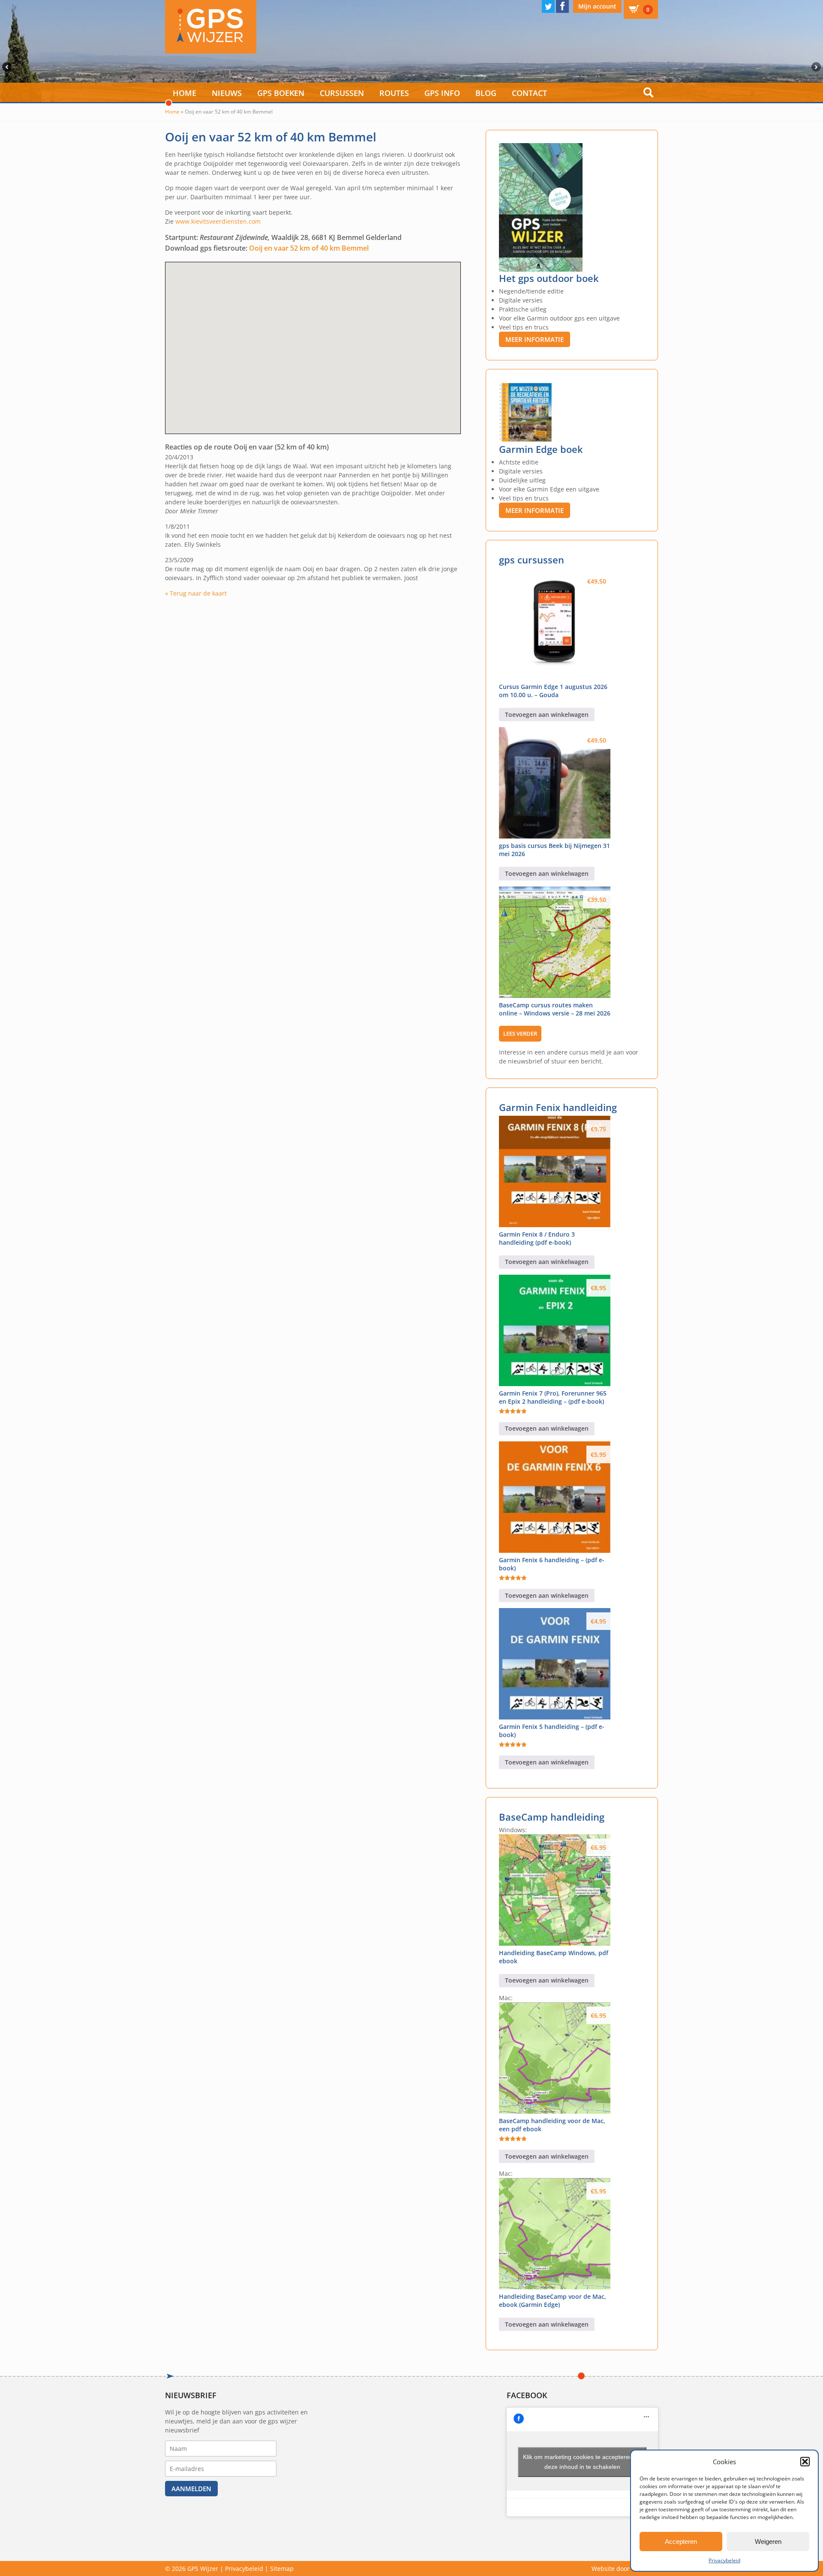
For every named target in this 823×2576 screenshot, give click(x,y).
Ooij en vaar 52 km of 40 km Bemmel (309, 248)
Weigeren (768, 2542)
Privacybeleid (724, 2560)
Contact (529, 93)
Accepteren (681, 2542)
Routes (394, 93)
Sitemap (282, 2569)
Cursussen (342, 93)
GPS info (442, 93)
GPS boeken (281, 93)
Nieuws (227, 93)
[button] (805, 2462)
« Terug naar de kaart (196, 593)
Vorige (6, 67)
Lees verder (520, 1033)
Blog (486, 93)
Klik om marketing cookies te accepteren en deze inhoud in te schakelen (582, 2462)
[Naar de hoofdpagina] (211, 27)
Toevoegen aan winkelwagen (547, 714)
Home (185, 93)
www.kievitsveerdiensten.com (218, 221)
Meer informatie (535, 339)
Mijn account (597, 6)
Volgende (817, 67)
